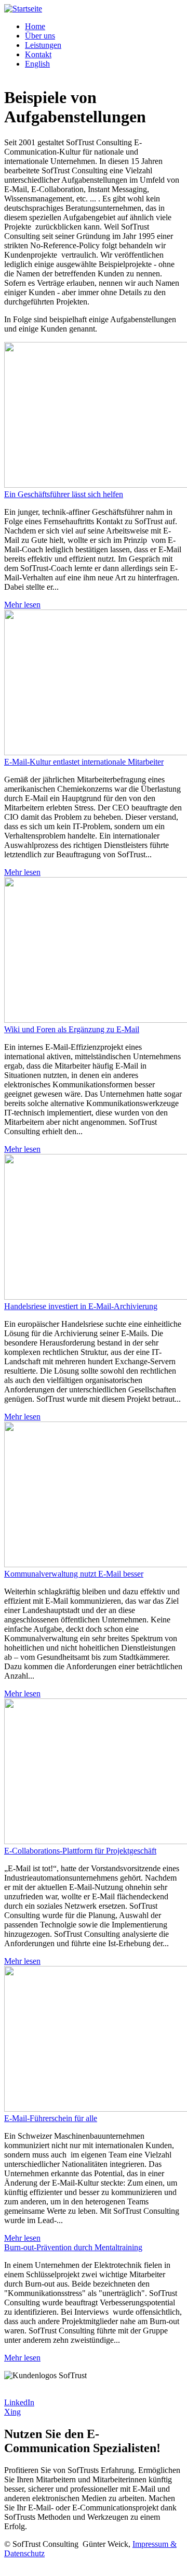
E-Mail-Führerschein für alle (51, 2118)
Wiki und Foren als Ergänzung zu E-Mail (72, 1029)
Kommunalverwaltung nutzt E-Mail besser (74, 1574)
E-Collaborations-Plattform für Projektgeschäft (80, 1851)
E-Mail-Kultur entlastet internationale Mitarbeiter (84, 762)
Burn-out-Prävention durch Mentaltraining (73, 2247)
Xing (12, 2412)
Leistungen (43, 45)
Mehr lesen (22, 605)
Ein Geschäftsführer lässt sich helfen (64, 494)
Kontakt (38, 54)
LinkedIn (19, 2402)
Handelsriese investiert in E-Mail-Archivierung (81, 1306)
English (37, 64)
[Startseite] (23, 9)
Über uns (40, 36)
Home (35, 26)
